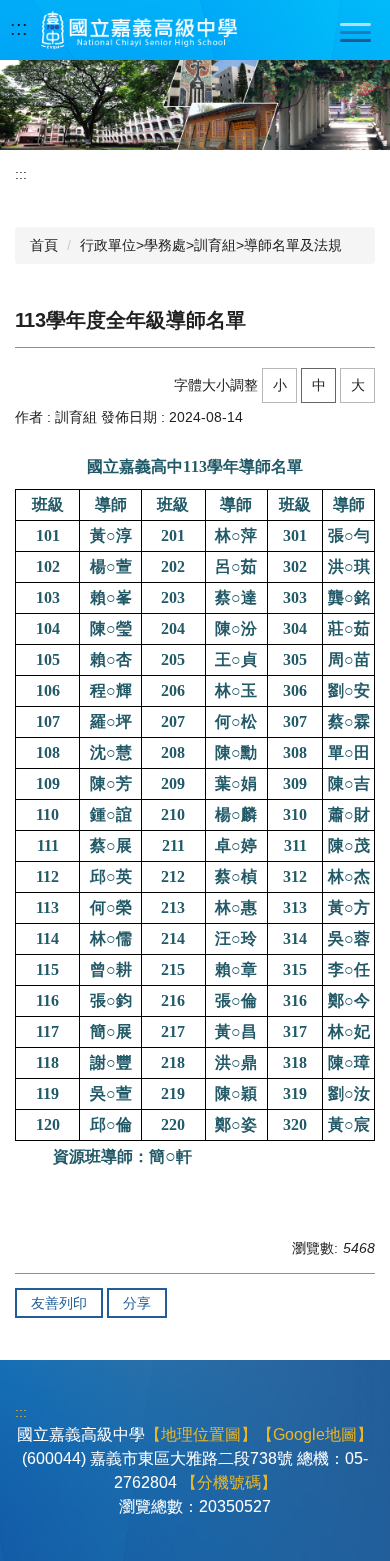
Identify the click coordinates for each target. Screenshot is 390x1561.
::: (19, 28)
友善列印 (59, 1303)
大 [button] (358, 385)
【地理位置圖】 (201, 1434)
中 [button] (319, 385)
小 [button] (280, 385)
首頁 (44, 245)
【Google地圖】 (315, 1434)
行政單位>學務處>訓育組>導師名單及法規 (211, 245)
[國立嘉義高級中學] (139, 30)
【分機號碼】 (229, 1482)
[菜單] (355, 32)
